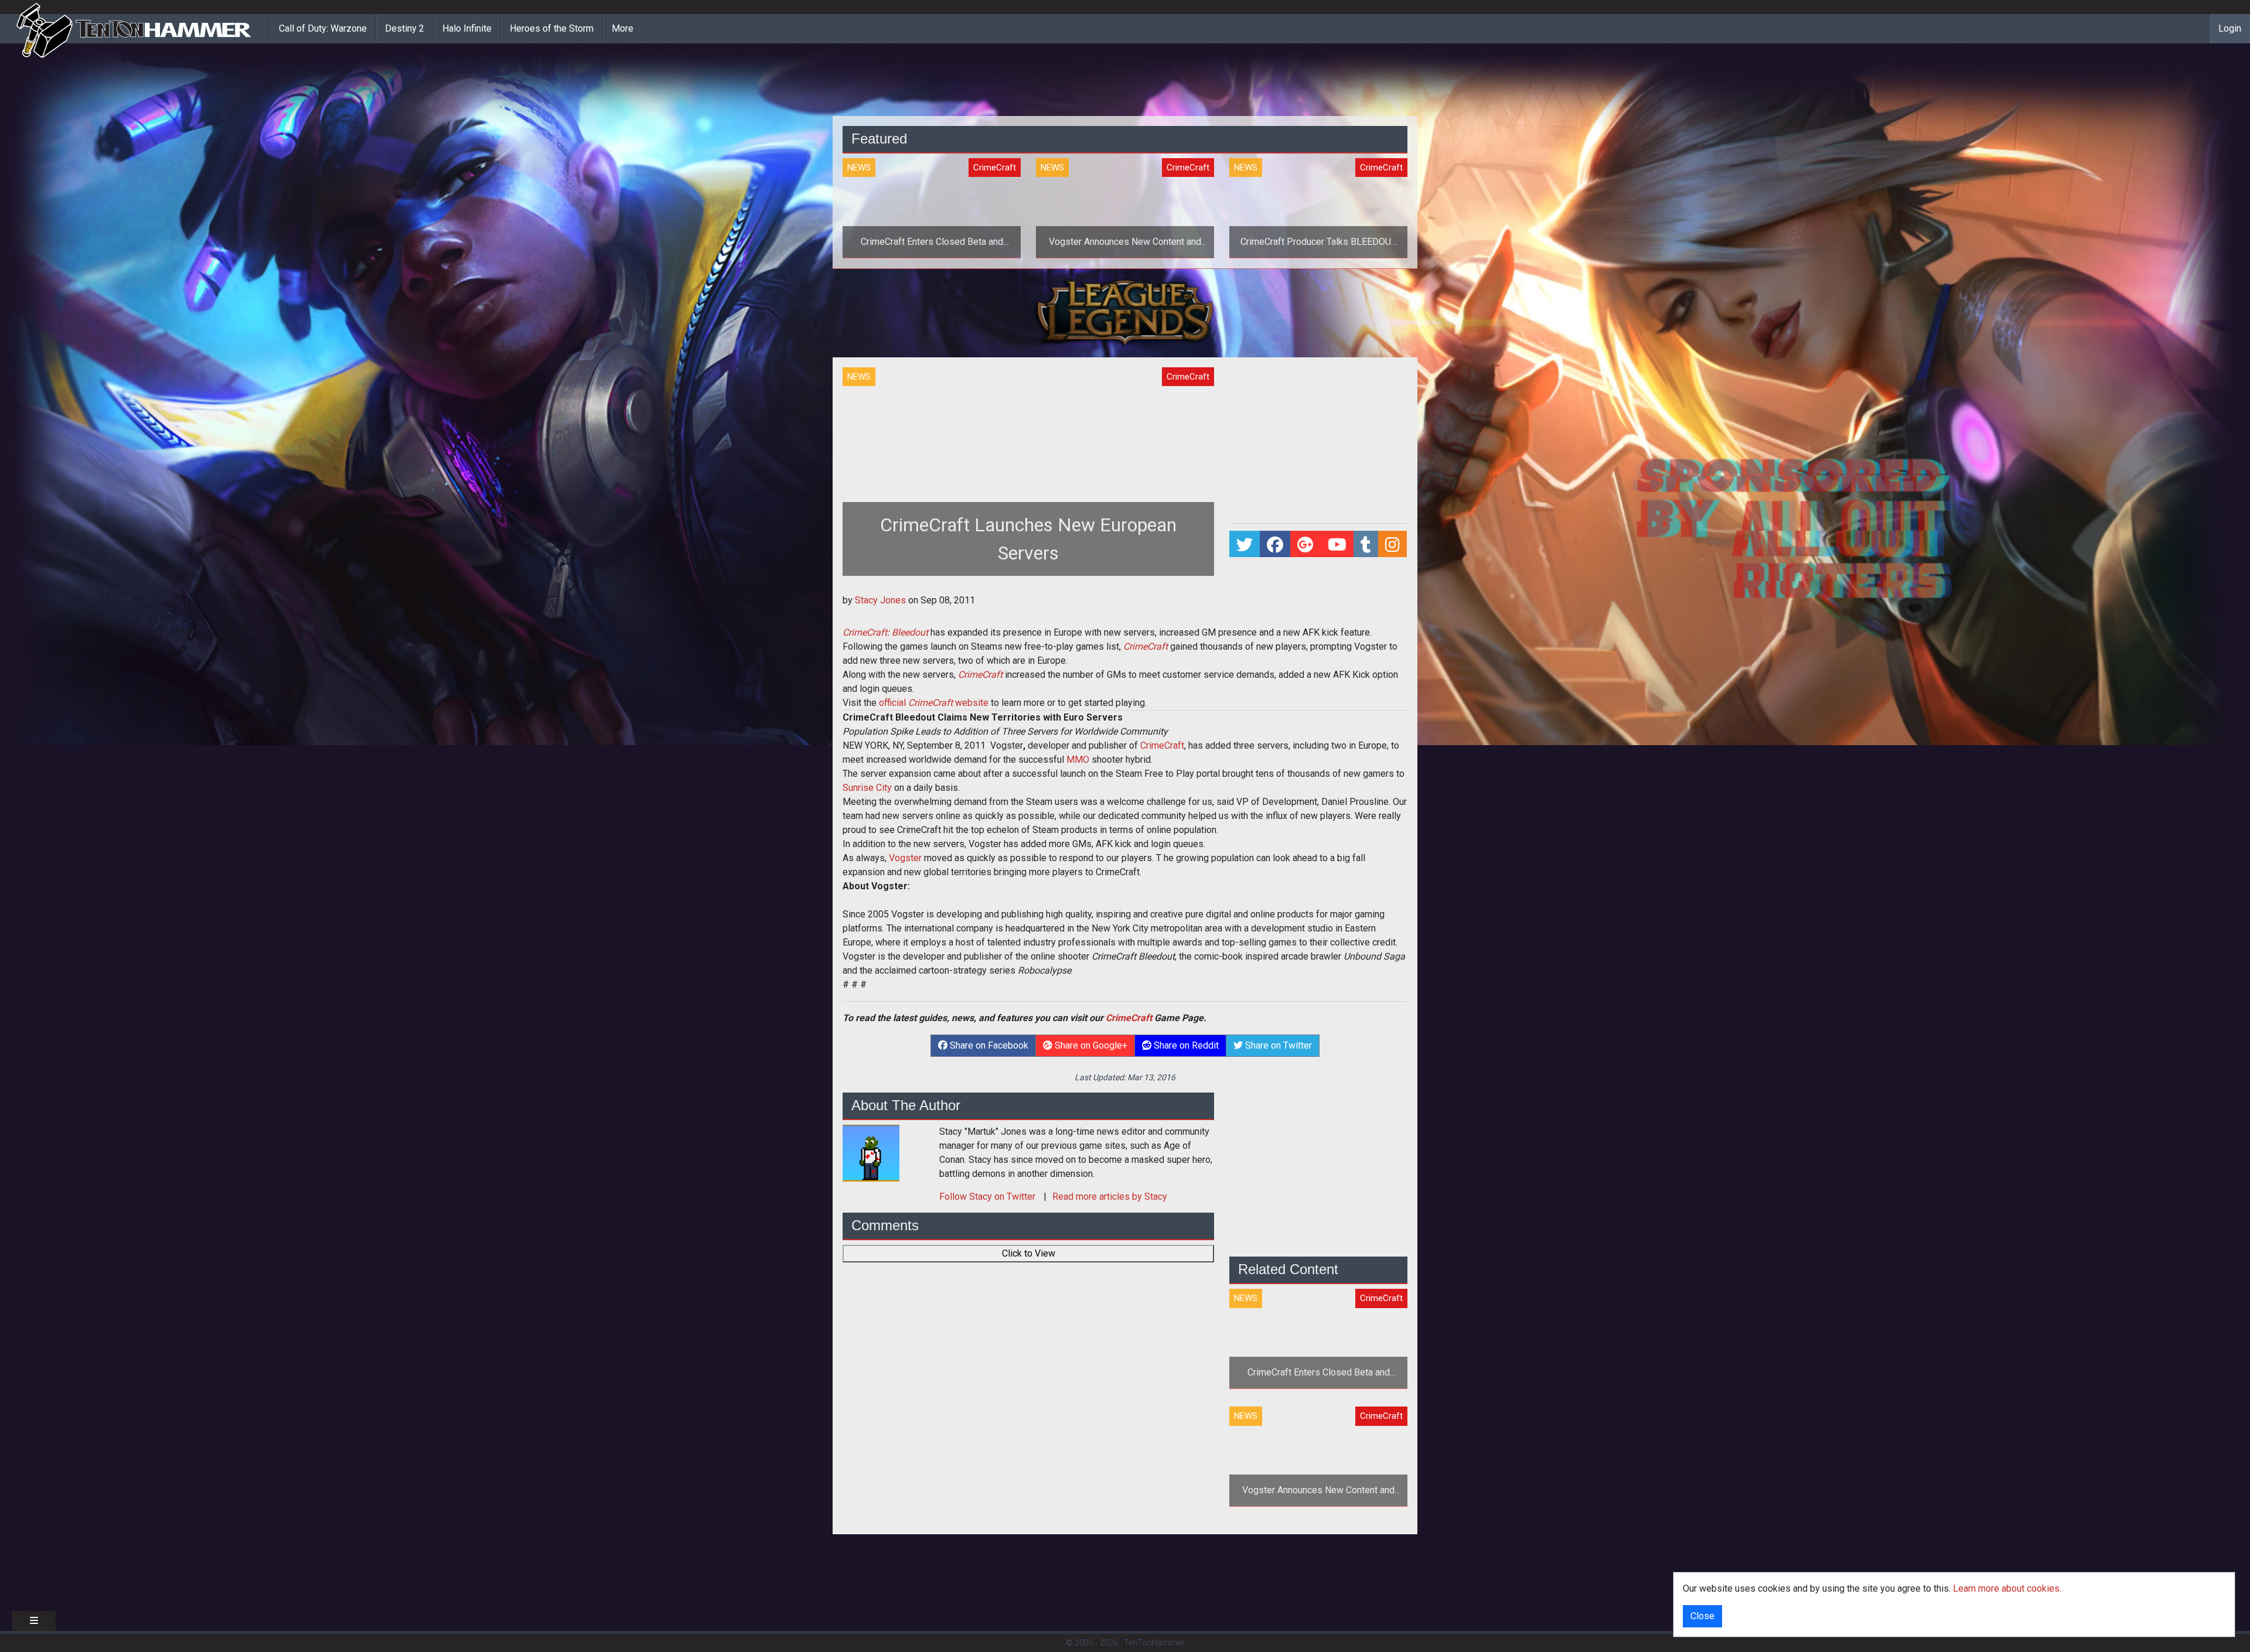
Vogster (905, 858)
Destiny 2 (405, 28)
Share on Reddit (1185, 1045)
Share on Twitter (1277, 1045)
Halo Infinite (467, 28)
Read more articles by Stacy (1110, 1197)
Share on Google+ (1090, 1045)
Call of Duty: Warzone (323, 28)
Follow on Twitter (988, 1197)
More (623, 28)
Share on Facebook (988, 1045)
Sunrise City (867, 788)
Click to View (1029, 1253)
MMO (1078, 760)
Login (2230, 28)
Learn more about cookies (2006, 1588)
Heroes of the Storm (552, 28)
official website (934, 703)
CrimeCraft (1162, 745)
